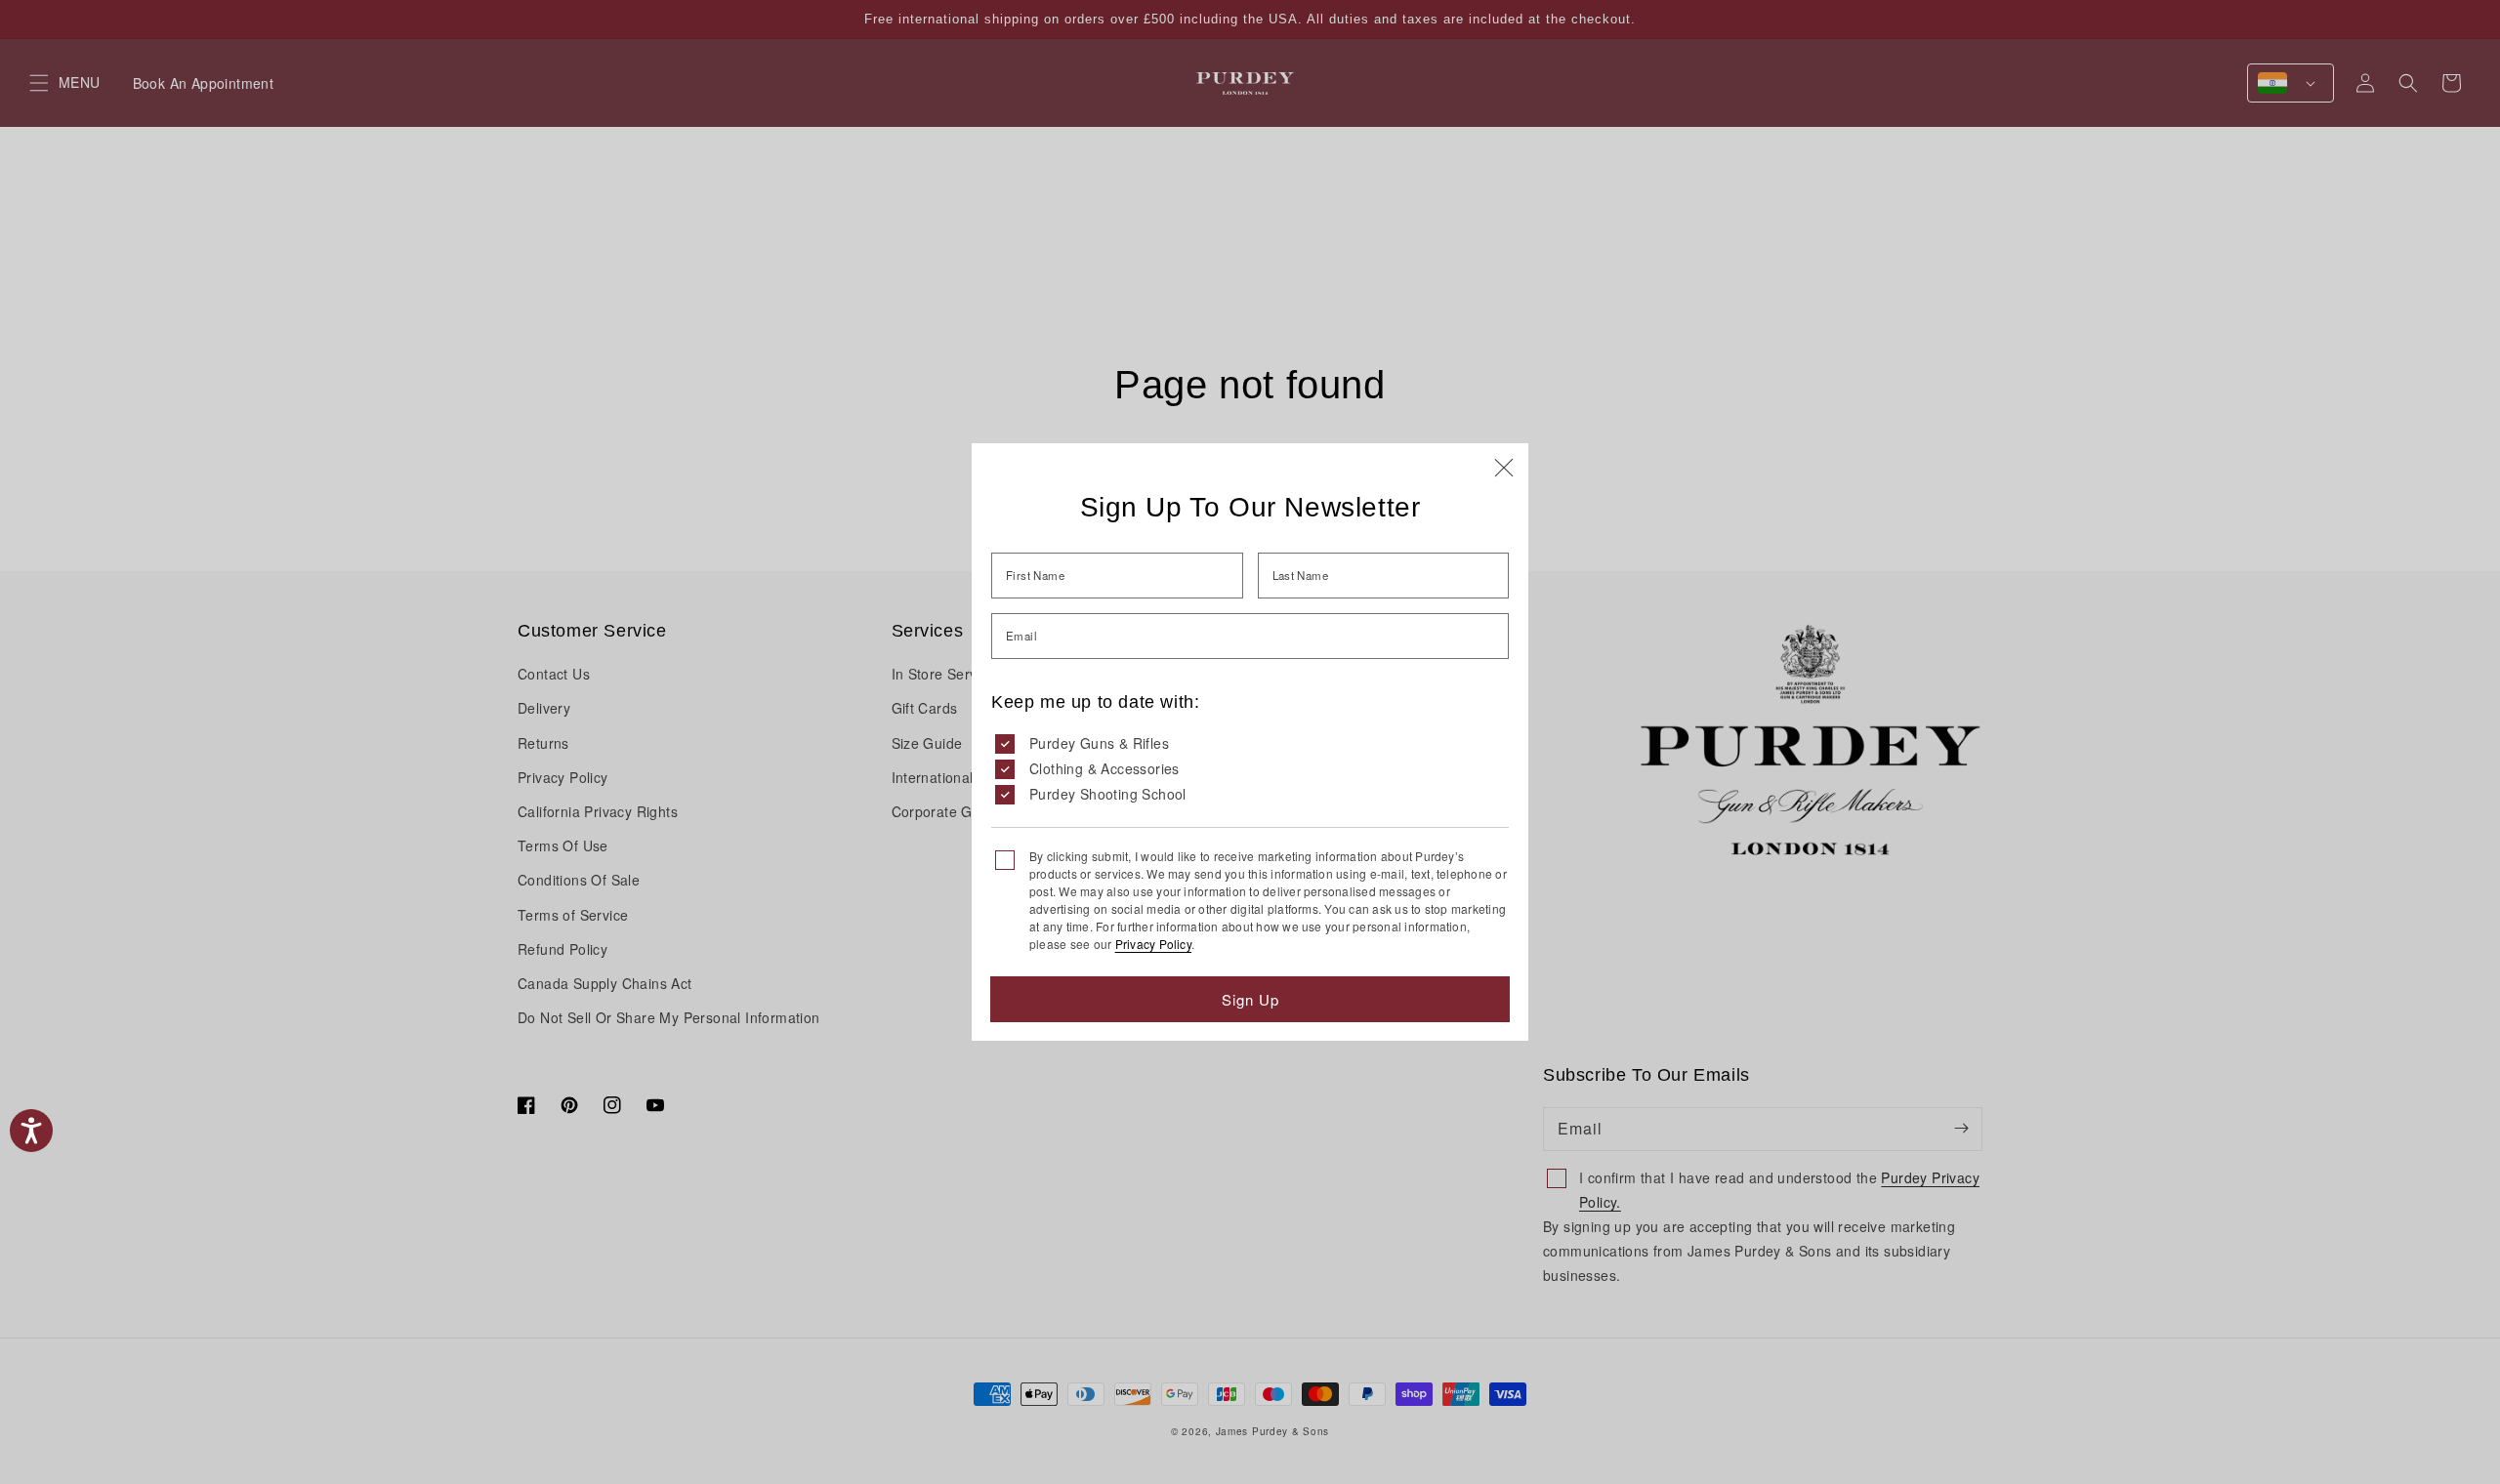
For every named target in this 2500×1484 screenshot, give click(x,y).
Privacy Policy (1153, 944)
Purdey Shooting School (1108, 794)
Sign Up (1250, 999)
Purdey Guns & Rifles (1099, 743)
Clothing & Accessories (1104, 768)
